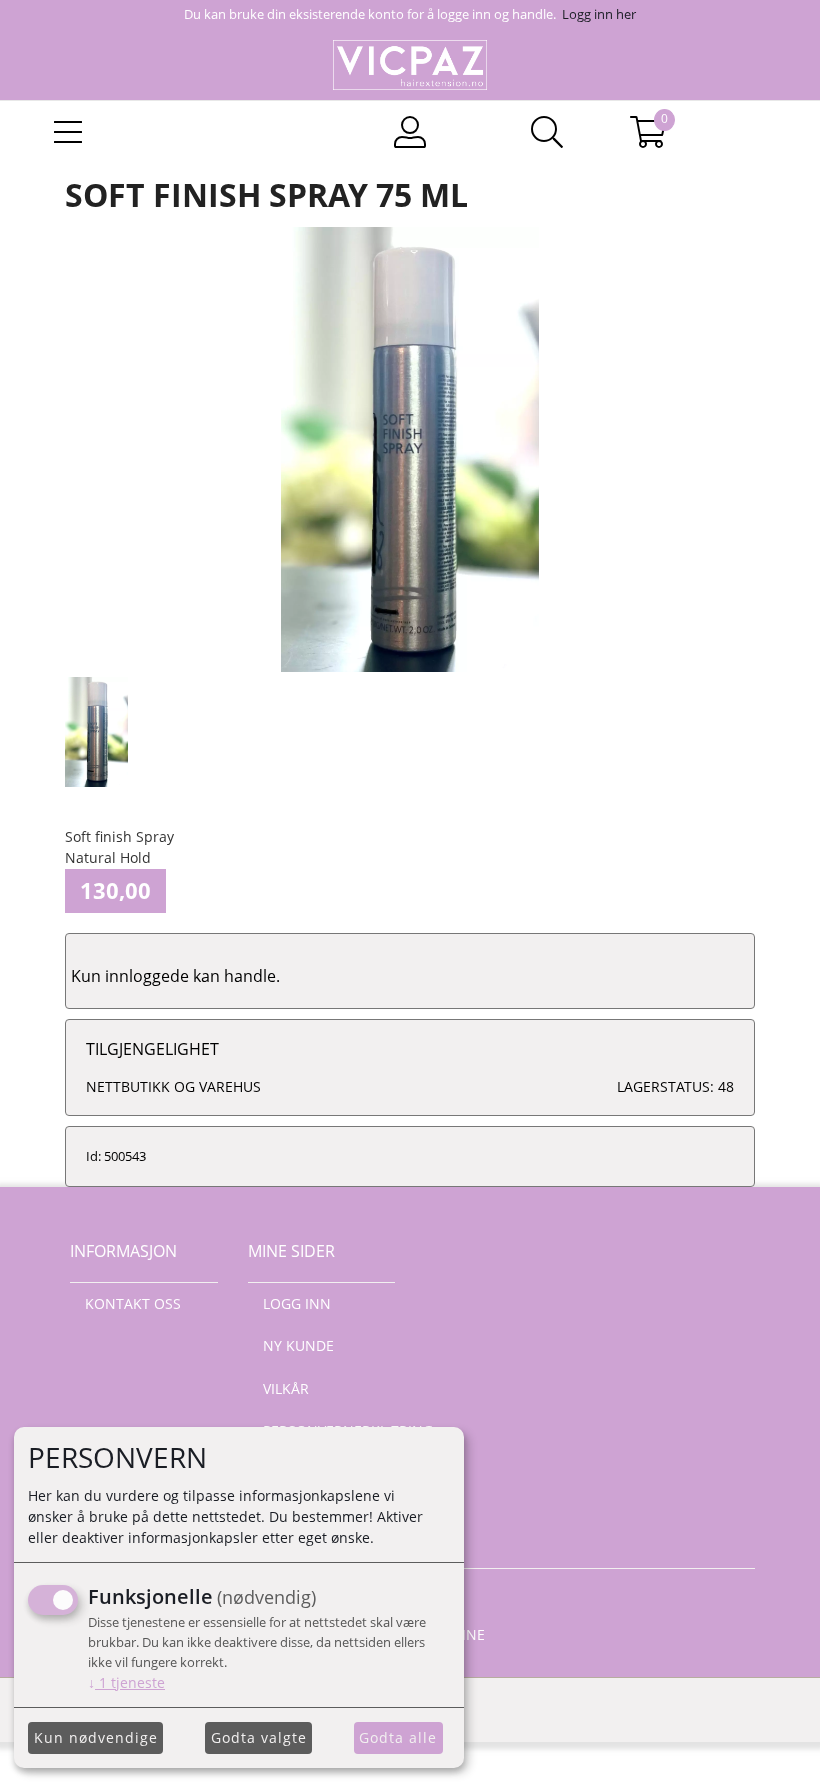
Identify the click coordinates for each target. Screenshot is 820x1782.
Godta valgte (259, 1737)
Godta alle (398, 1737)
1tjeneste (126, 1682)
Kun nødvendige (96, 1737)
